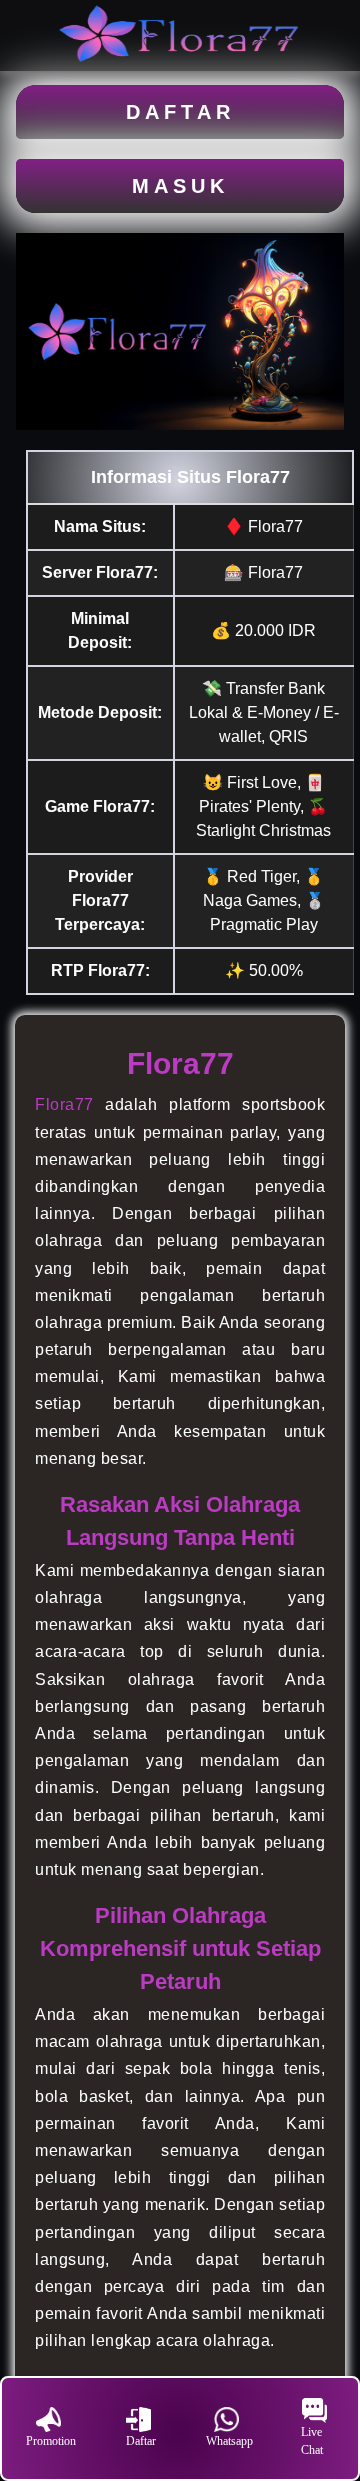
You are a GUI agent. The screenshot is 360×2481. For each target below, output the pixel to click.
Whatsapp (229, 2441)
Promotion (51, 2441)
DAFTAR (180, 112)
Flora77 (64, 1104)
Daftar (141, 2441)
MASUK (180, 186)
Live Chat (312, 2441)
